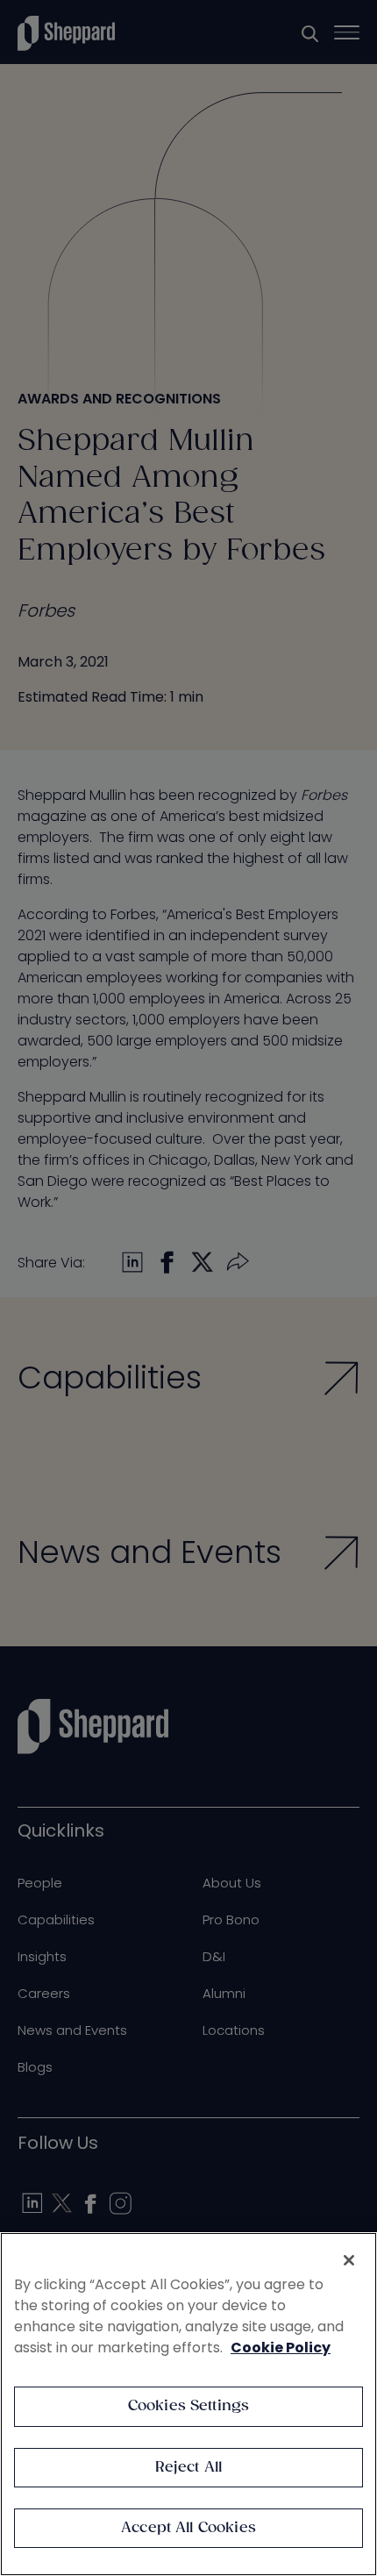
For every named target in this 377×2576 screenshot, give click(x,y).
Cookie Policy (281, 2348)
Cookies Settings (189, 2406)
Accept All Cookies (188, 2528)
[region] (188, 2404)
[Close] (349, 2260)
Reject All (189, 2468)
